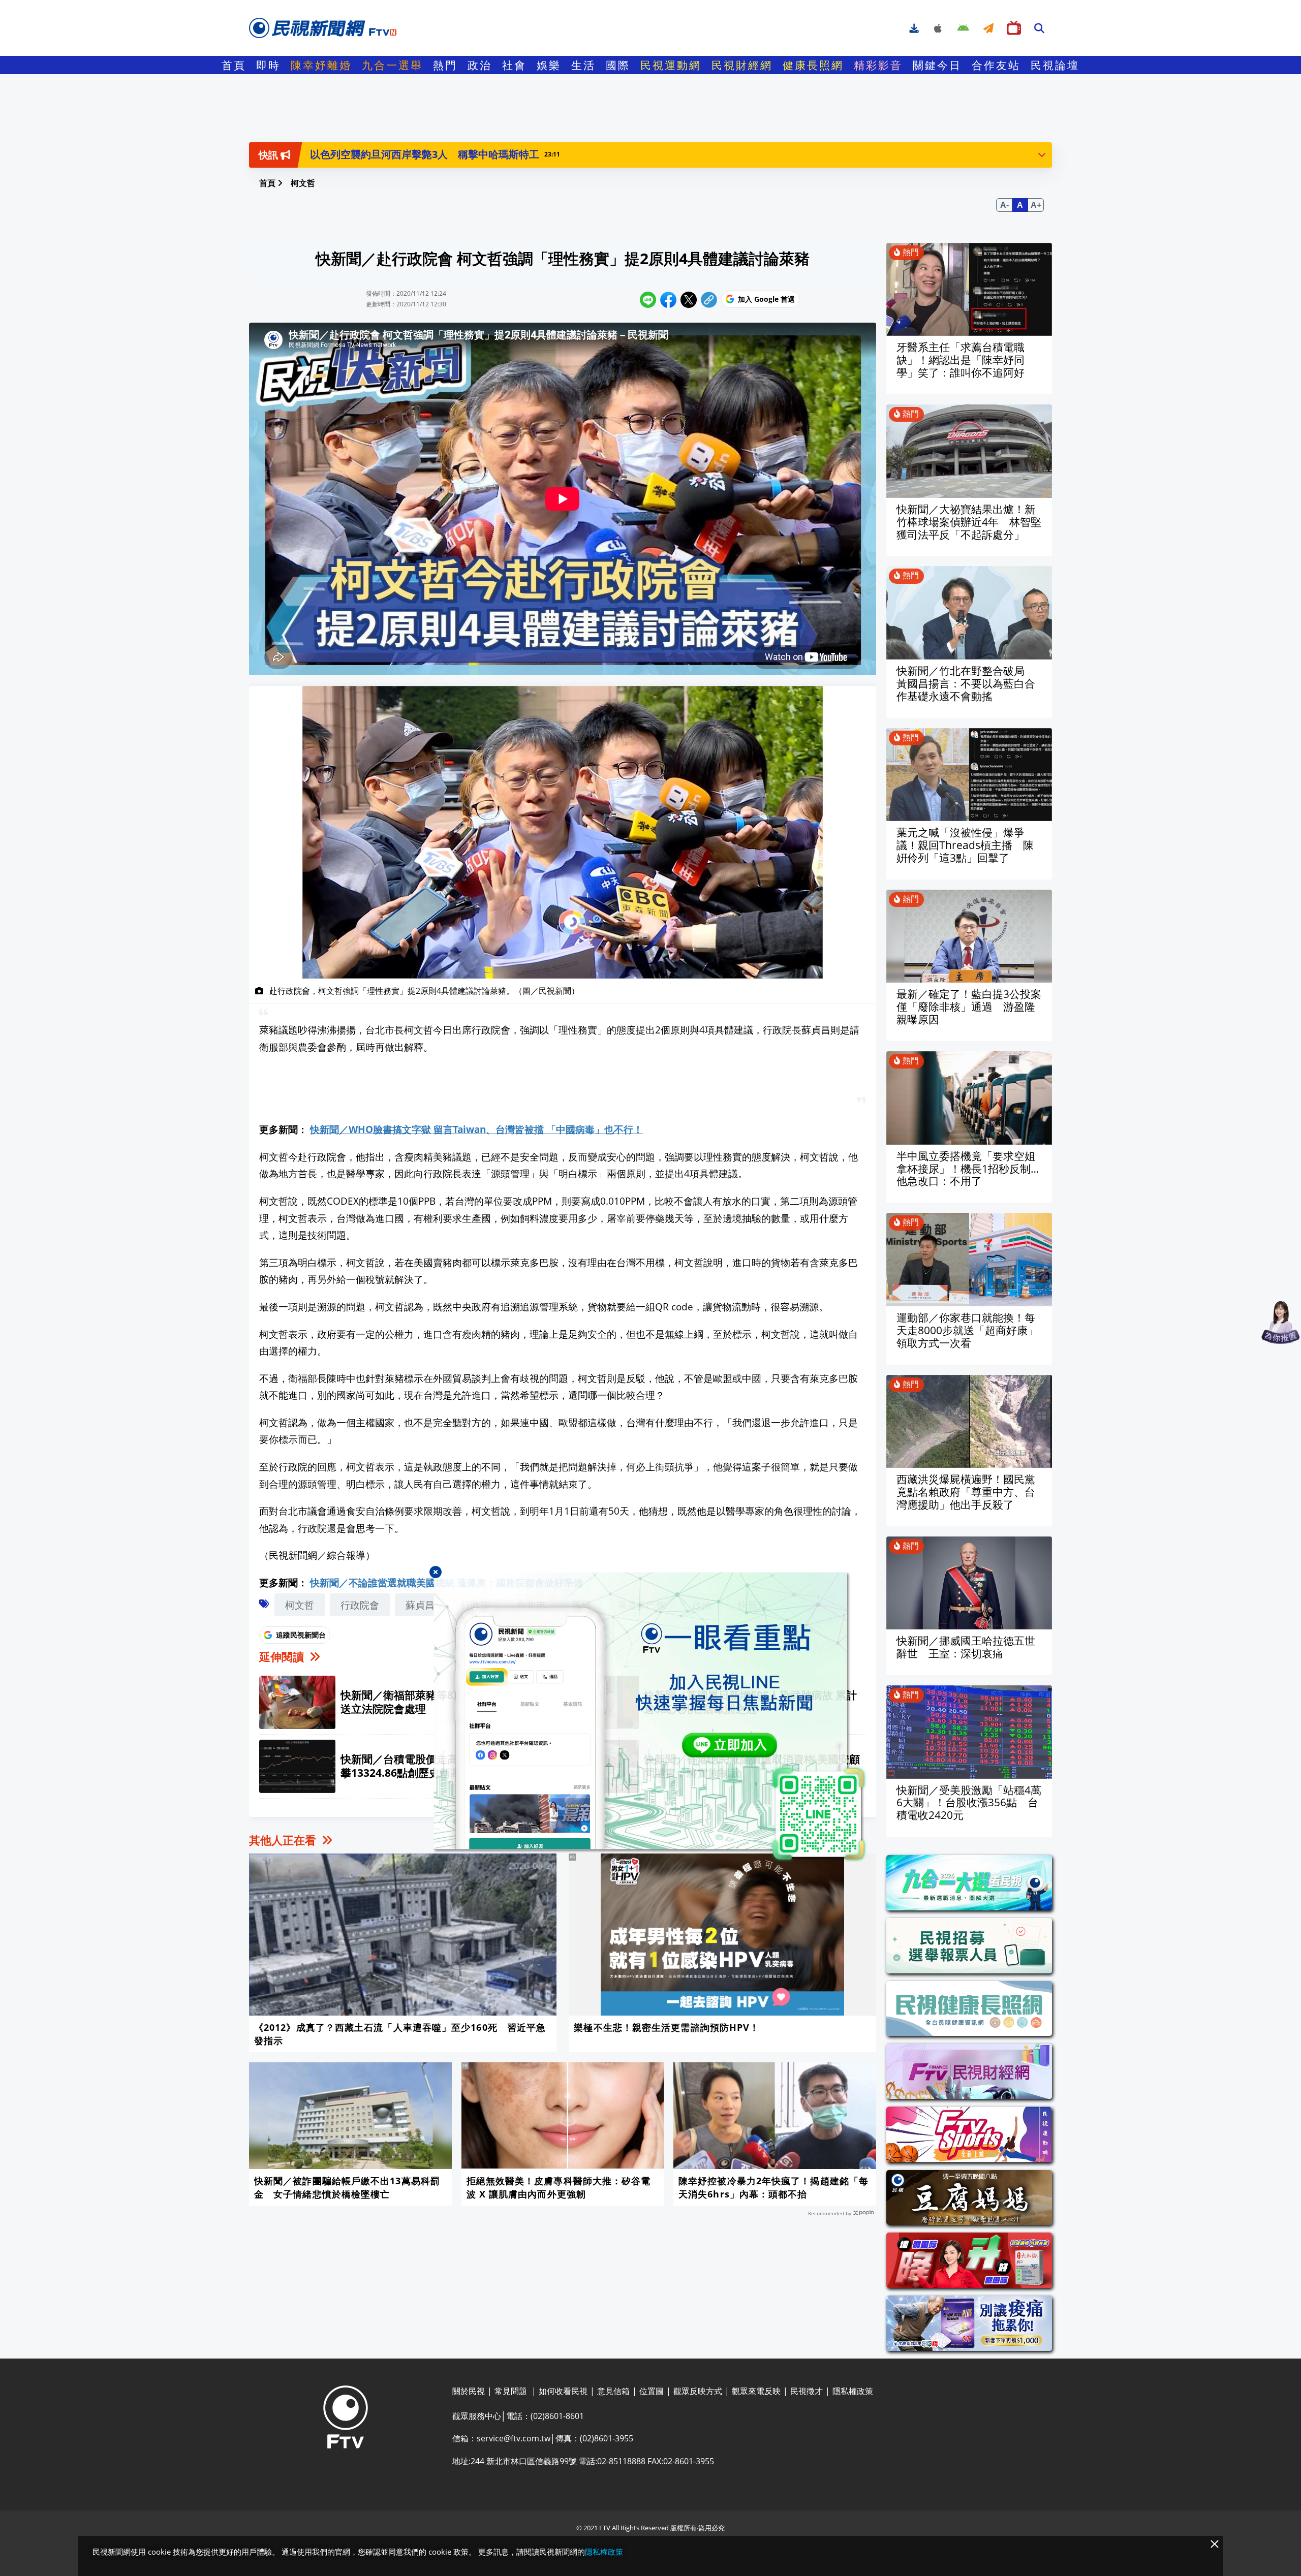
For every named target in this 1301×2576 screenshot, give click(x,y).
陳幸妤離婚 (321, 65)
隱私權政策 (604, 2552)
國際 (618, 65)
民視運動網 (671, 65)
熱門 (445, 65)
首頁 (234, 65)
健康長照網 (813, 65)
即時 (268, 65)
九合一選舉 (392, 65)
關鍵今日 (937, 65)
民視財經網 (742, 65)
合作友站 (996, 65)
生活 (583, 65)
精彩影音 (878, 65)
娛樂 (549, 65)
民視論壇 (1055, 65)
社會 (514, 65)
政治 (480, 65)
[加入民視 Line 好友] (650, 1717)
